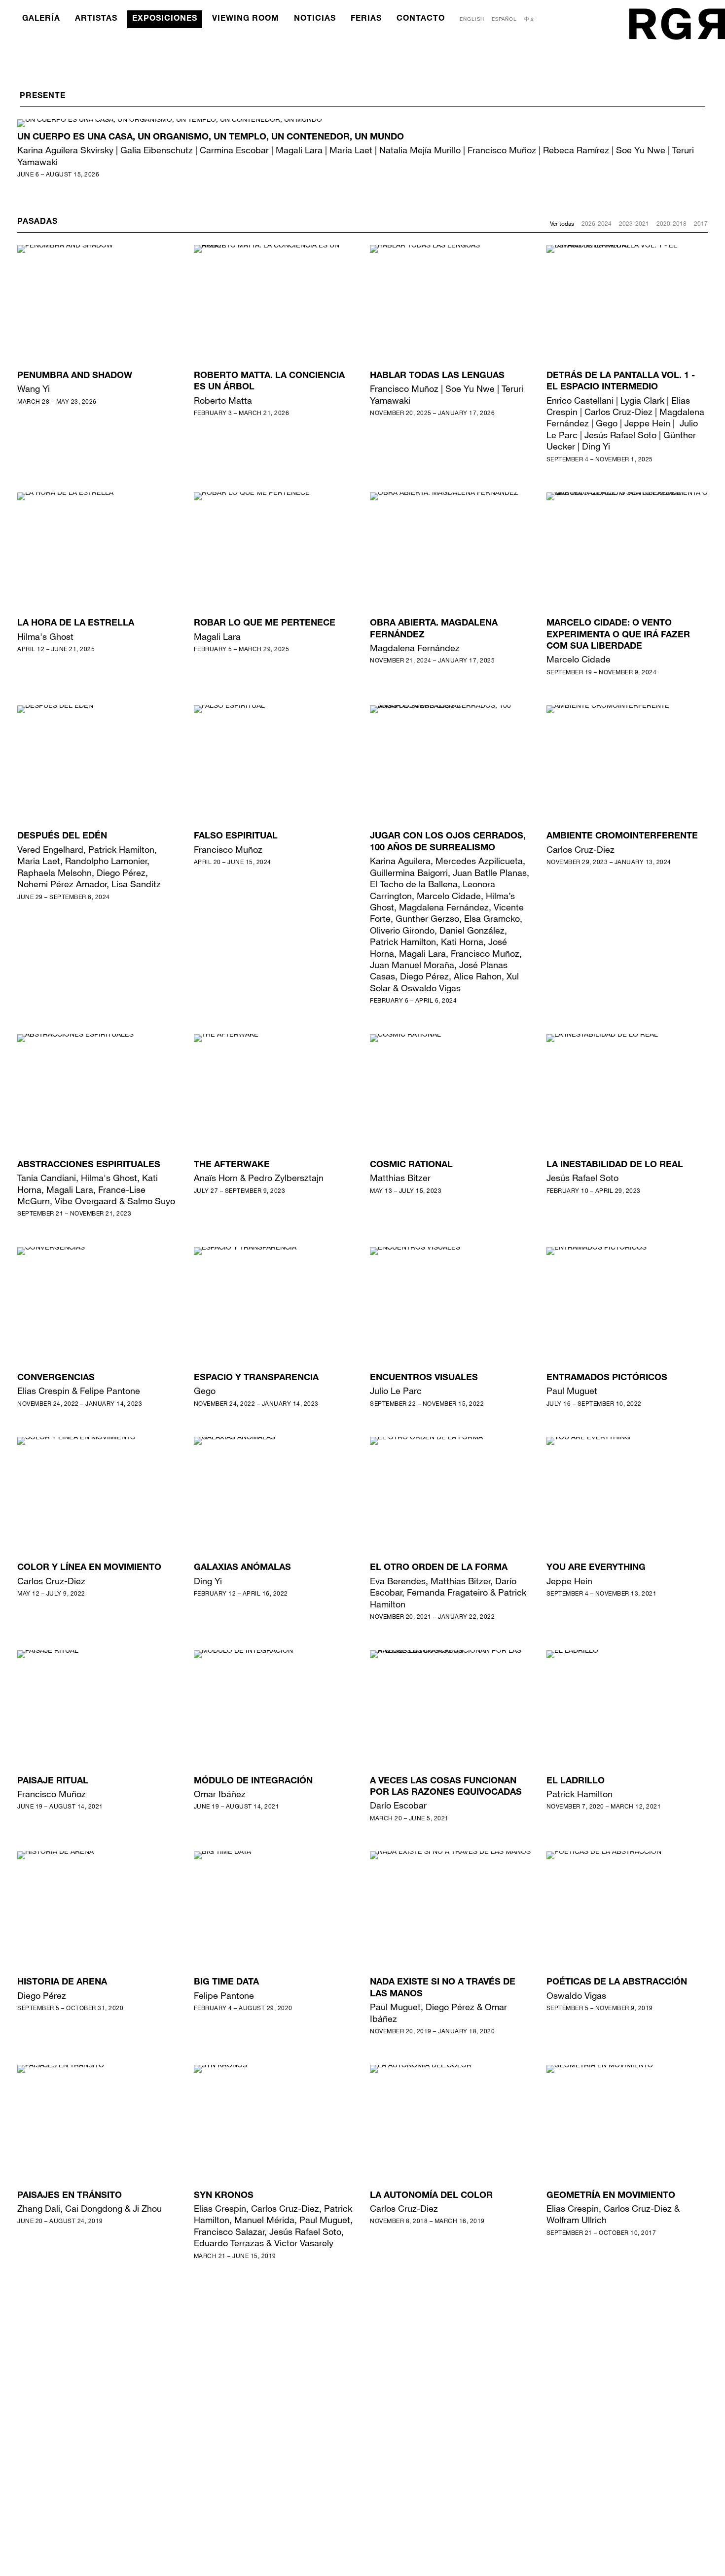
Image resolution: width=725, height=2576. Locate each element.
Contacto (421, 19)
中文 (530, 19)
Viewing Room (246, 19)
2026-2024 (597, 223)
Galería (41, 19)
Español (504, 19)
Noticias (315, 19)
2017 (701, 223)
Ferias (366, 19)
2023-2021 (634, 223)
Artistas (96, 19)
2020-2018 (671, 223)
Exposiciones (165, 19)
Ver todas (562, 223)
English (472, 19)
